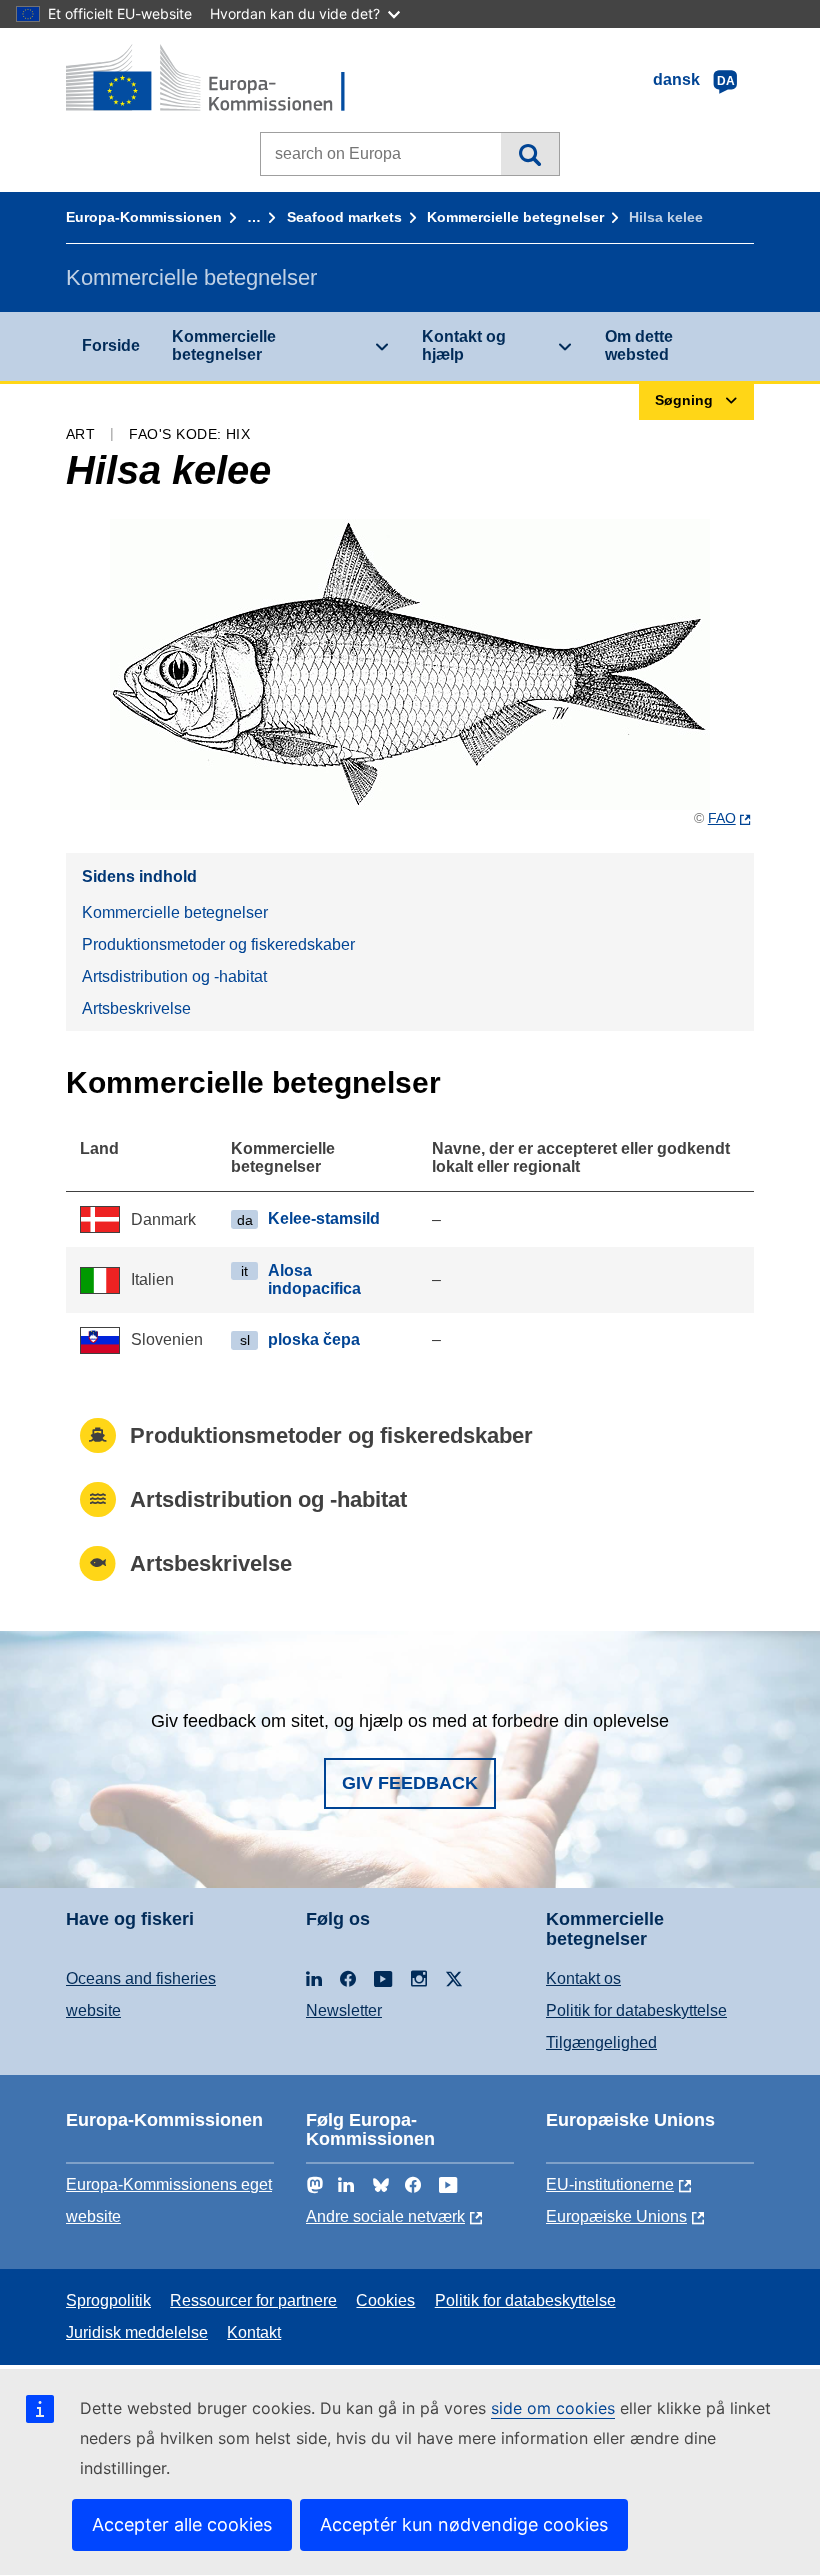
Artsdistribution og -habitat (174, 976)
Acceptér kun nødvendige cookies (464, 2524)
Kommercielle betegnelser (515, 217)
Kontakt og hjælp (464, 345)
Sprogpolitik (108, 2300)
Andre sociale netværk (385, 2216)
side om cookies (553, 2408)
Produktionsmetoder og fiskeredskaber (218, 944)
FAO (722, 818)
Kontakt (254, 2332)
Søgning (529, 154)
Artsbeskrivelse (136, 1008)
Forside (111, 345)
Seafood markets (344, 217)
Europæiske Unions (616, 2216)
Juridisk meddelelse (137, 2332)
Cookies (385, 2300)
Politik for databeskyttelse (636, 2010)
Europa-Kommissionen (144, 217)
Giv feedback (410, 1783)
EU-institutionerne (610, 2184)
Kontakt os (583, 1978)
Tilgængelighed (601, 2042)
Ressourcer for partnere (253, 2300)
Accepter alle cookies (182, 2524)
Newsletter (344, 2010)
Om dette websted (639, 345)
